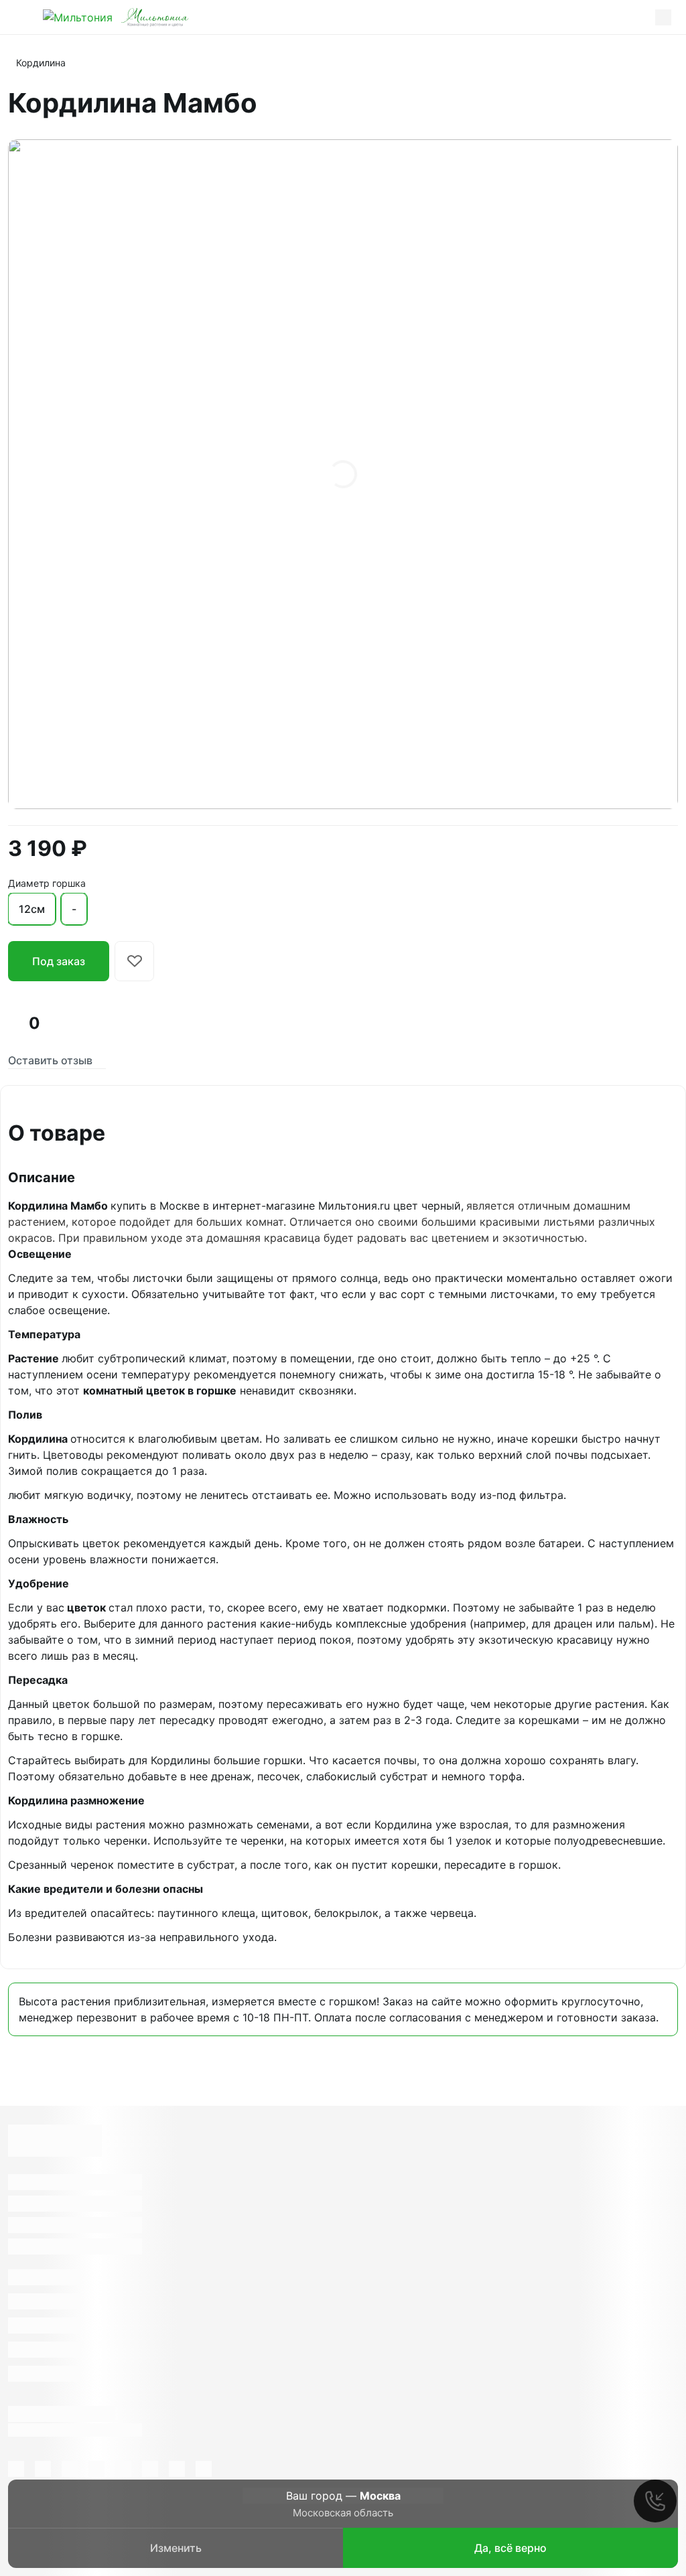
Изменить (176, 2548)
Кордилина (41, 63)
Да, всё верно (510, 2548)
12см (32, 909)
